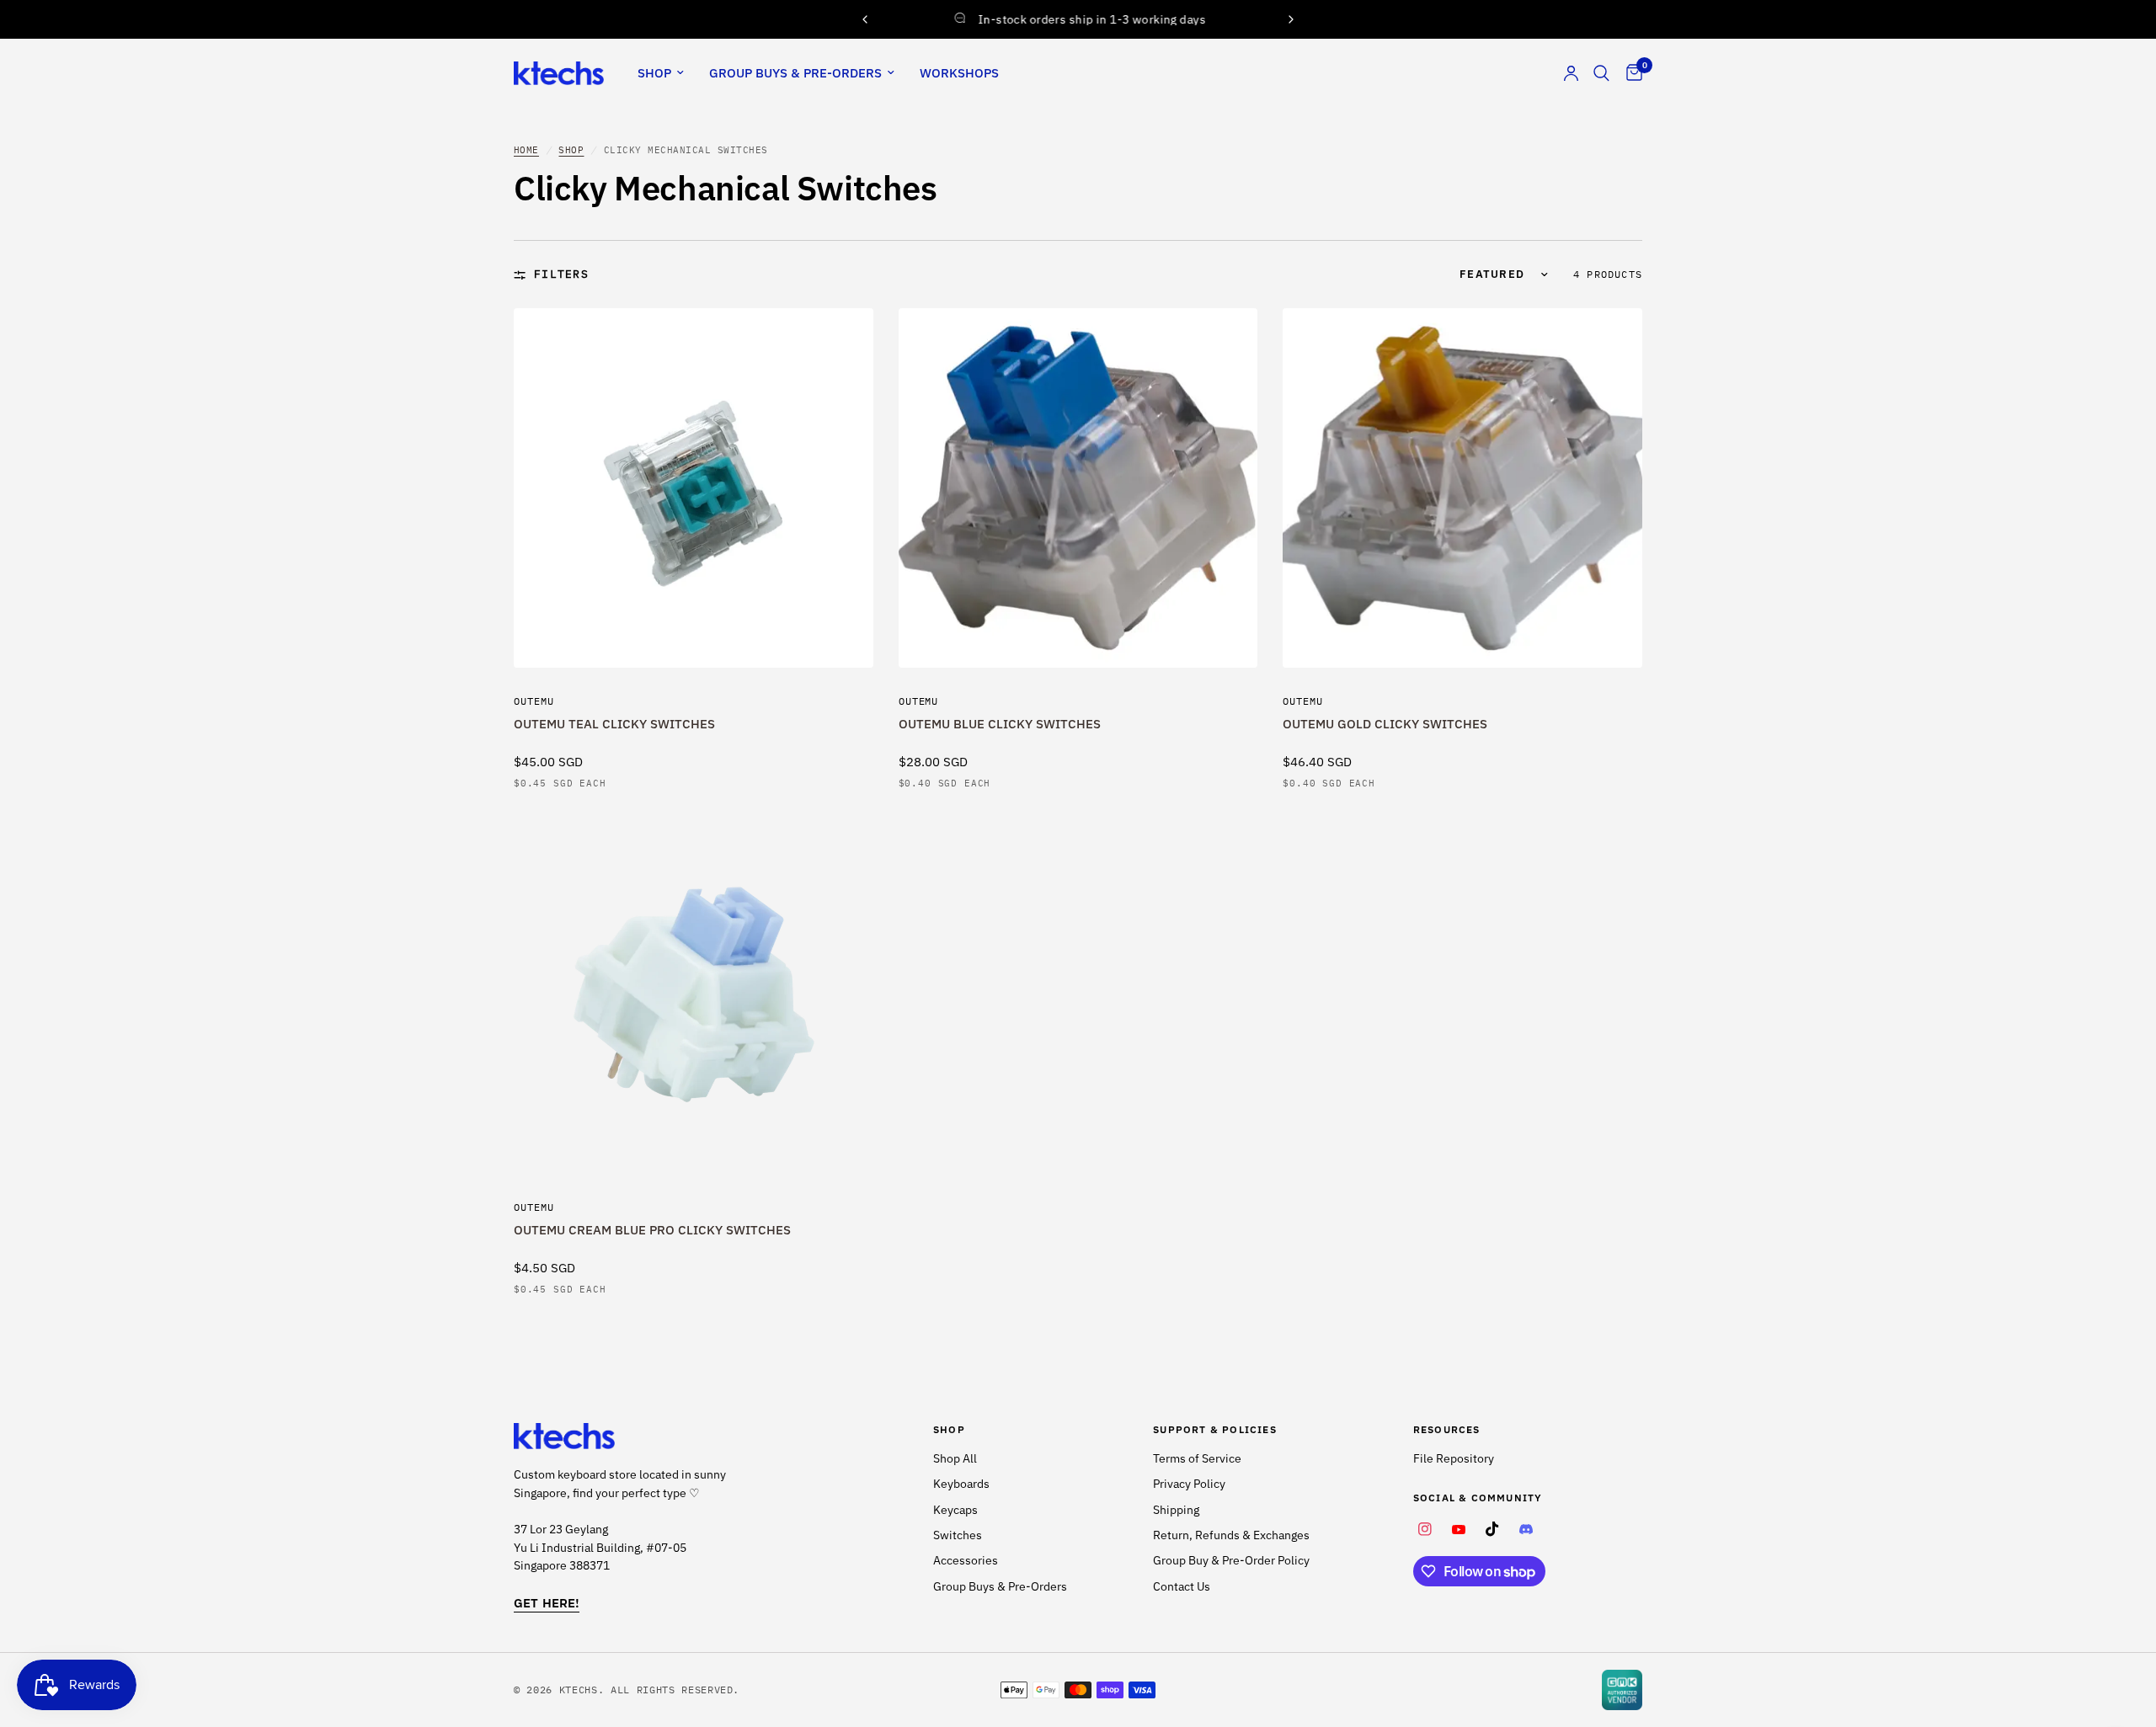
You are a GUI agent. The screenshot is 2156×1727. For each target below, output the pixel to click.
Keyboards (961, 1484)
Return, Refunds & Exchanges (1231, 1535)
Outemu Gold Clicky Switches (1385, 724)
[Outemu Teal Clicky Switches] (694, 488)
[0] (1630, 73)
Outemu (534, 701)
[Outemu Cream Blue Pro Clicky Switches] (694, 995)
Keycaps (955, 1510)
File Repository (1454, 1458)
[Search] (1601, 73)
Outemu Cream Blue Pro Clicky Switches (652, 1230)
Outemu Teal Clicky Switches (614, 724)
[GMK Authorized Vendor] (1622, 1690)
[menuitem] (661, 73)
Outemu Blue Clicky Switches (1000, 724)
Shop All (955, 1458)
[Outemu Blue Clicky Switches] (1078, 488)
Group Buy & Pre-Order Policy (1231, 1560)
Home (526, 150)
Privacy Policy (1189, 1484)
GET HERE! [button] (547, 1603)
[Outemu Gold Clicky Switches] (1462, 488)
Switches (958, 1535)
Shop (654, 73)
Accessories (966, 1560)
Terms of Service (1197, 1458)
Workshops (959, 73)
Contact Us (1182, 1586)
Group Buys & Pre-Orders (795, 73)
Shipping (1176, 1510)
